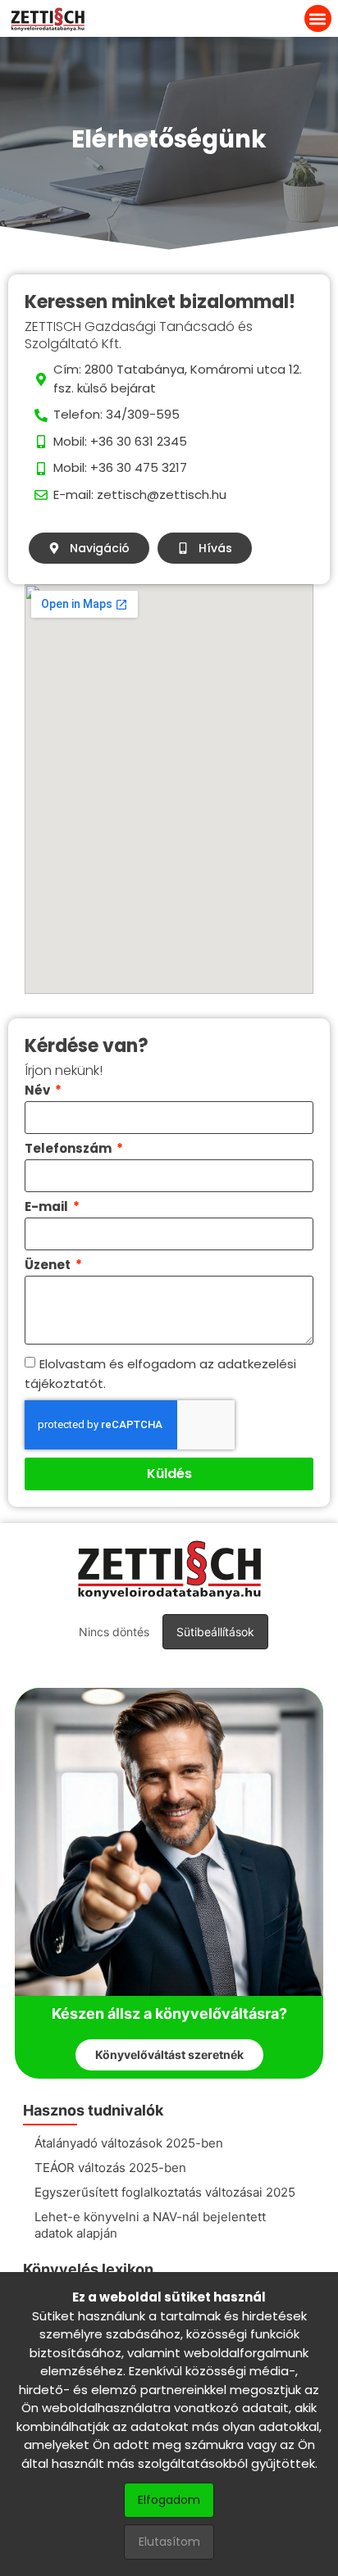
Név (39, 1091)
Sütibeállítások (215, 1632)
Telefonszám (69, 1150)
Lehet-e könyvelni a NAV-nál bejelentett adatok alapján (150, 2225)
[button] (318, 18)
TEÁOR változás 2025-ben (110, 2168)
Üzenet (49, 1266)
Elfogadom (169, 2500)
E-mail (48, 1208)
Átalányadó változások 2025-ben (129, 2143)
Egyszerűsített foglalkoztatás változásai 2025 (165, 2192)
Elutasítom (169, 2542)
